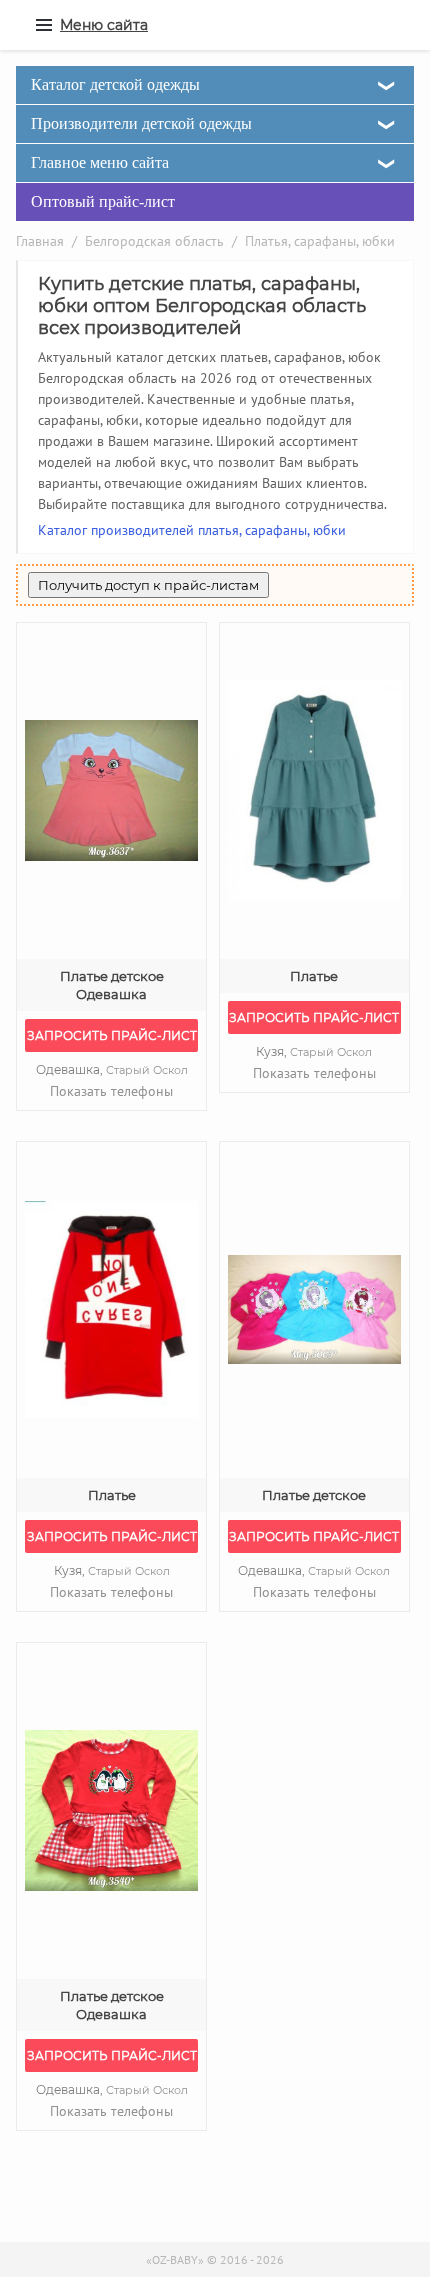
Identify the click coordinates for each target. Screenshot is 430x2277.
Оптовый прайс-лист (103, 201)
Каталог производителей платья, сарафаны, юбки (192, 530)
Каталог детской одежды (115, 84)
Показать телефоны (111, 1091)
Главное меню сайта (100, 162)
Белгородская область (154, 241)
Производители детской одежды (141, 123)
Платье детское (314, 1495)
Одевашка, (112, 1069)
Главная (40, 241)
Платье (314, 976)
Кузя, (314, 1051)
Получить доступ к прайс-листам (148, 585)
